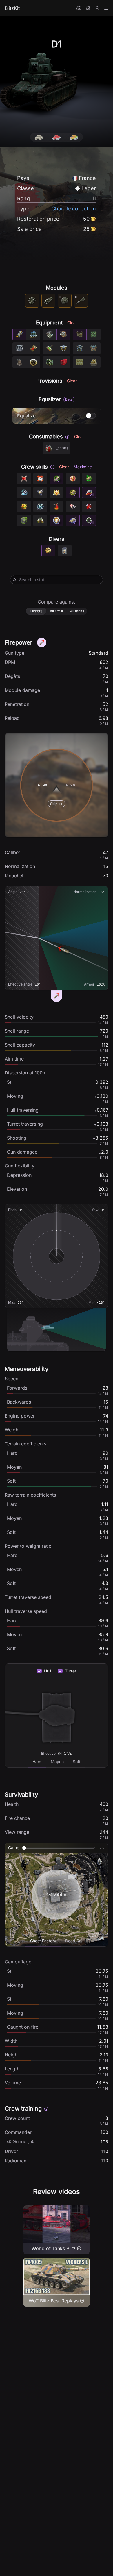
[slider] (24, 1848)
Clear (72, 323)
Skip (54, 804)
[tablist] (57, 1762)
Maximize (83, 467)
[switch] (91, 416)
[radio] (39, 137)
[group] (57, 137)
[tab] (37, 1762)
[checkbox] (39, 1671)
